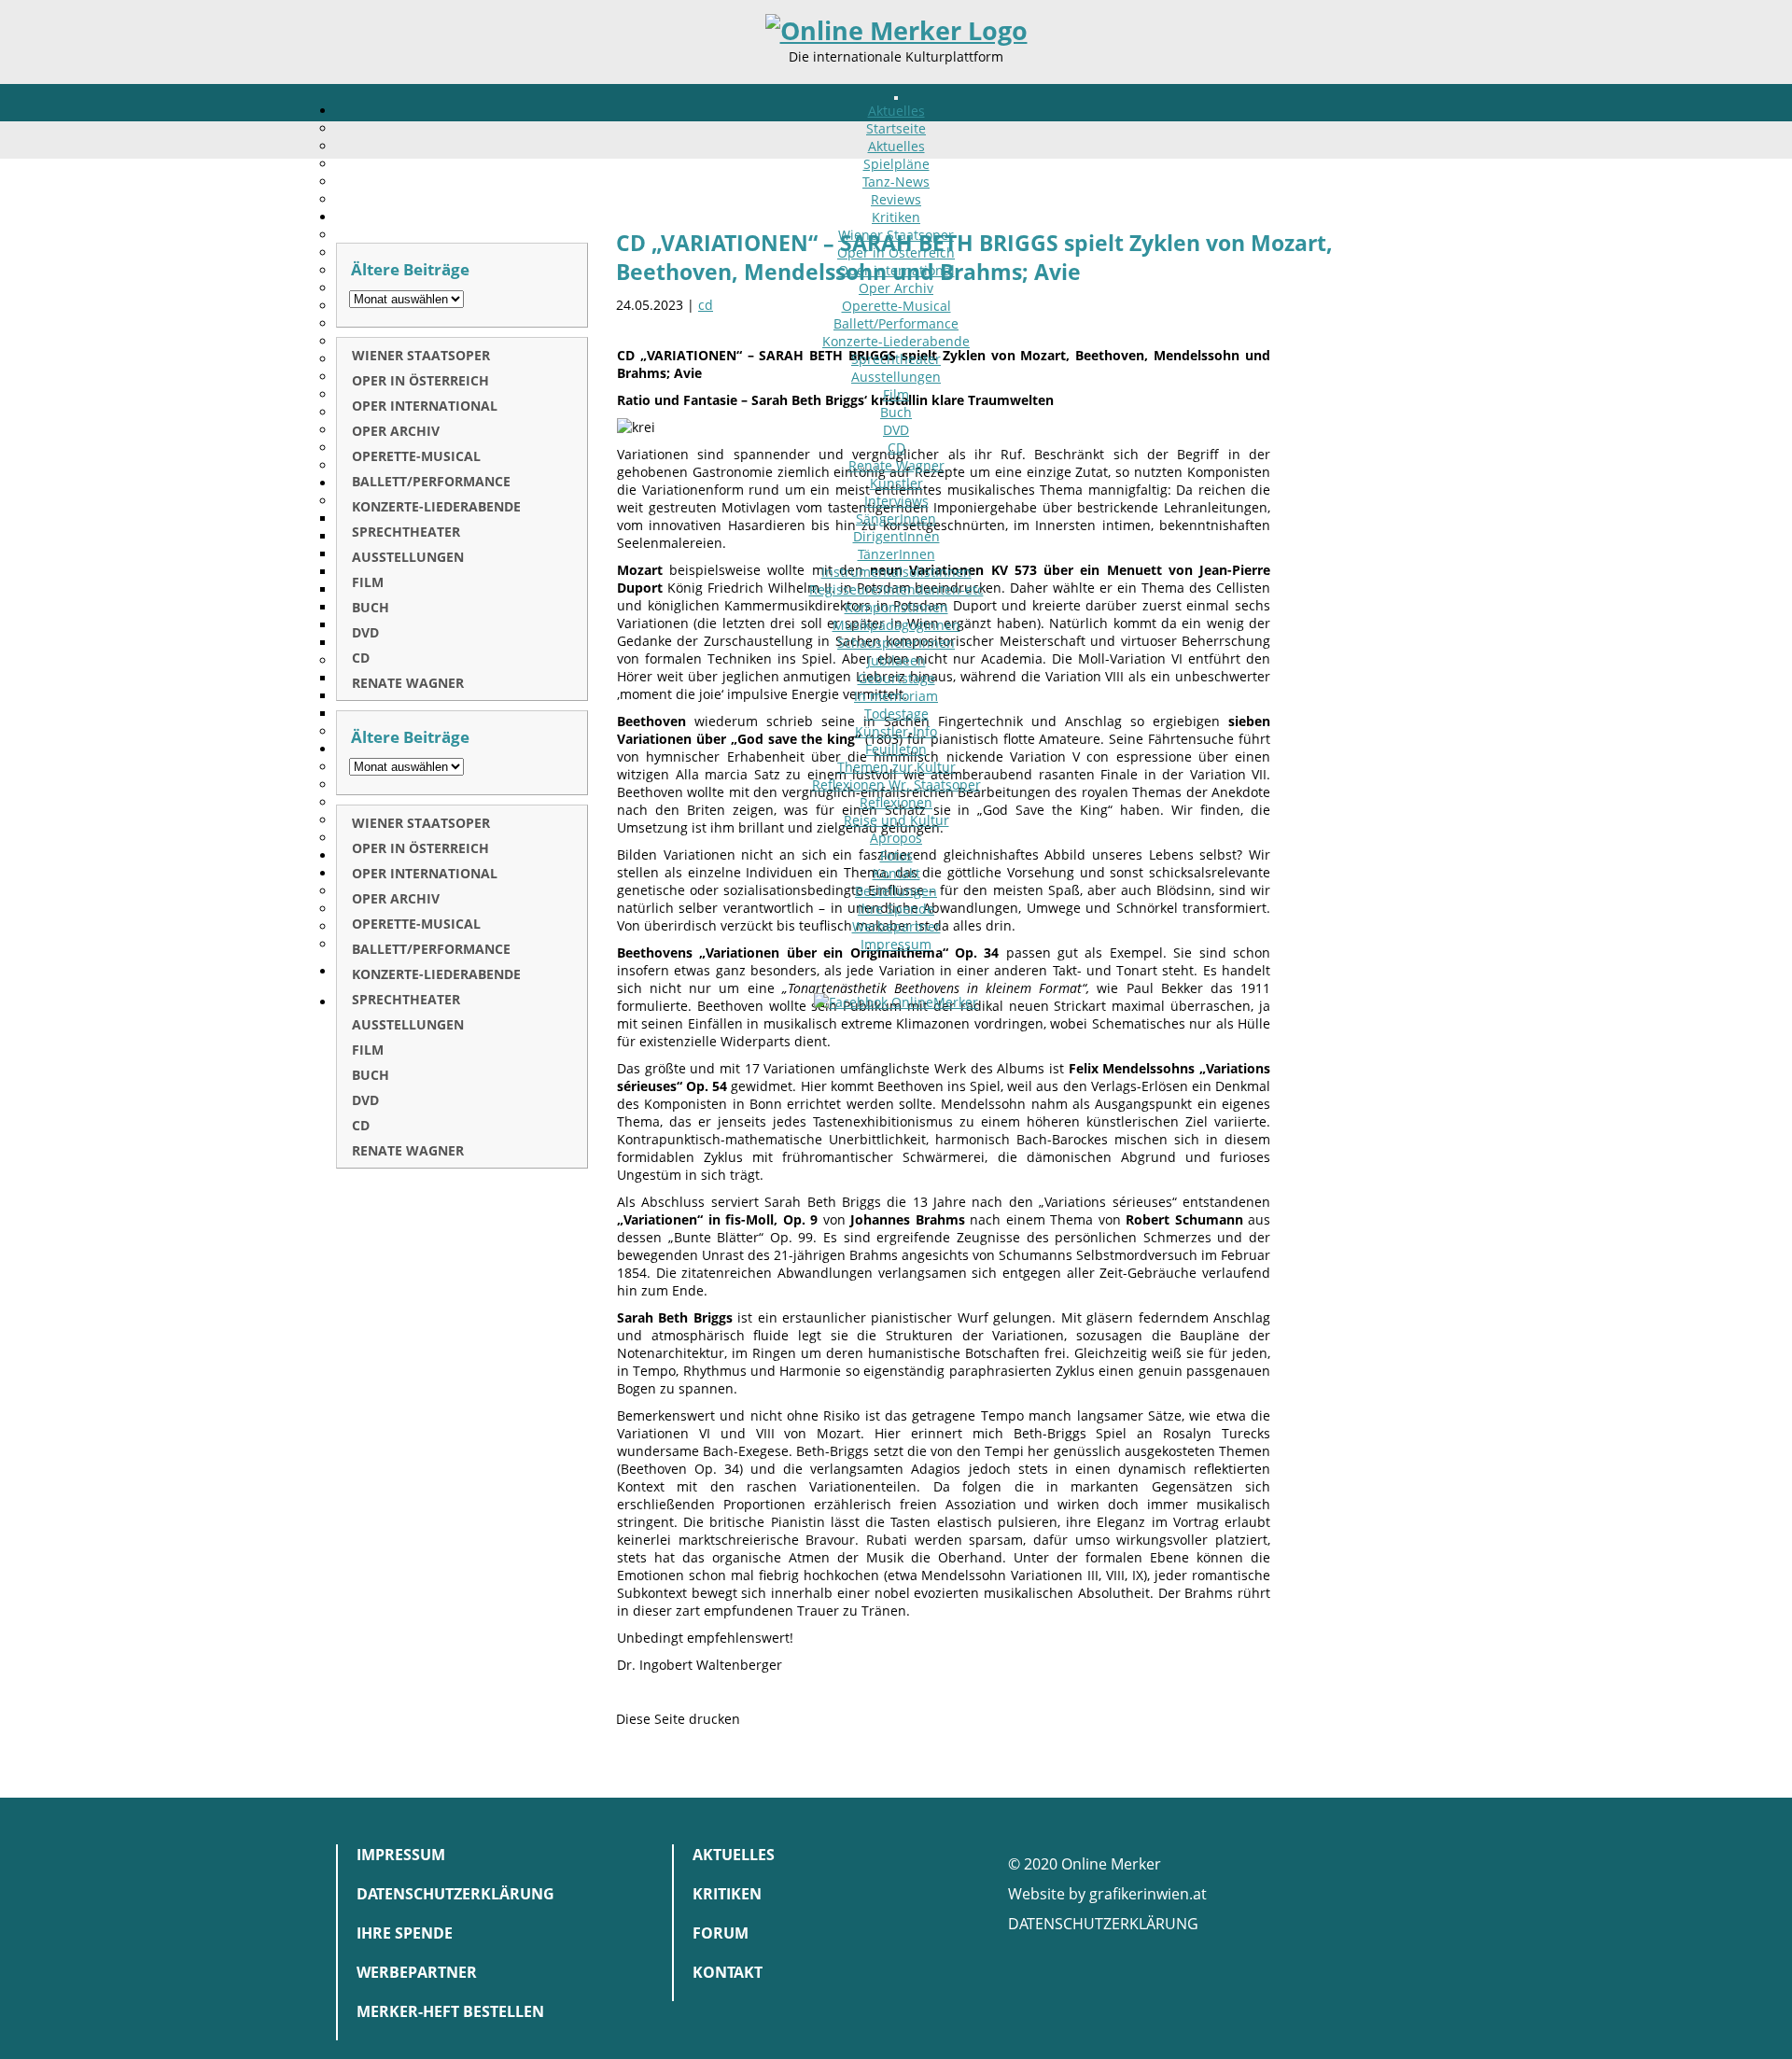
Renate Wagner (896, 465)
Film (896, 394)
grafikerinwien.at (1148, 1894)
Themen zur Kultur (896, 767)
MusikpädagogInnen (896, 625)
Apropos (896, 838)
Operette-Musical (896, 306)
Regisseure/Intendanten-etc (896, 589)
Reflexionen (896, 802)
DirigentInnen (896, 536)
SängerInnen (896, 518)
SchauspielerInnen (896, 643)
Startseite (896, 128)
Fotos (896, 855)
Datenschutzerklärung (455, 1894)
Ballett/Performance (896, 323)
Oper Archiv (896, 288)
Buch (896, 412)
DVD (896, 430)
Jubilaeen (896, 660)
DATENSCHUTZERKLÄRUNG (1103, 1924)
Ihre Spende (896, 909)
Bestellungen (896, 891)
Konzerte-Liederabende (896, 341)
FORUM (721, 1933)
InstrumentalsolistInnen (896, 572)
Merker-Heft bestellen (450, 2011)
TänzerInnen (896, 554)
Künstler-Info (896, 731)
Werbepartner (896, 926)
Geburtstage (896, 678)
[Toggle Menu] (896, 98)
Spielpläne (896, 164)
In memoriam (896, 696)
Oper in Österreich (896, 252)
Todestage (896, 714)
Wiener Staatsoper (896, 235)
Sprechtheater (896, 359)
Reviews (896, 199)
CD (896, 448)
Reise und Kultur (896, 820)
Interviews (896, 501)
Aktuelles (896, 111)
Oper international (896, 270)
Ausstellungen (896, 377)
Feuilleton (896, 749)
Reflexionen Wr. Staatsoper (896, 784)
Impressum (896, 944)
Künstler (896, 483)
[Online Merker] (896, 31)
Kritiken (896, 217)
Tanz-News (896, 182)
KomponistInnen (896, 607)
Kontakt (896, 873)
